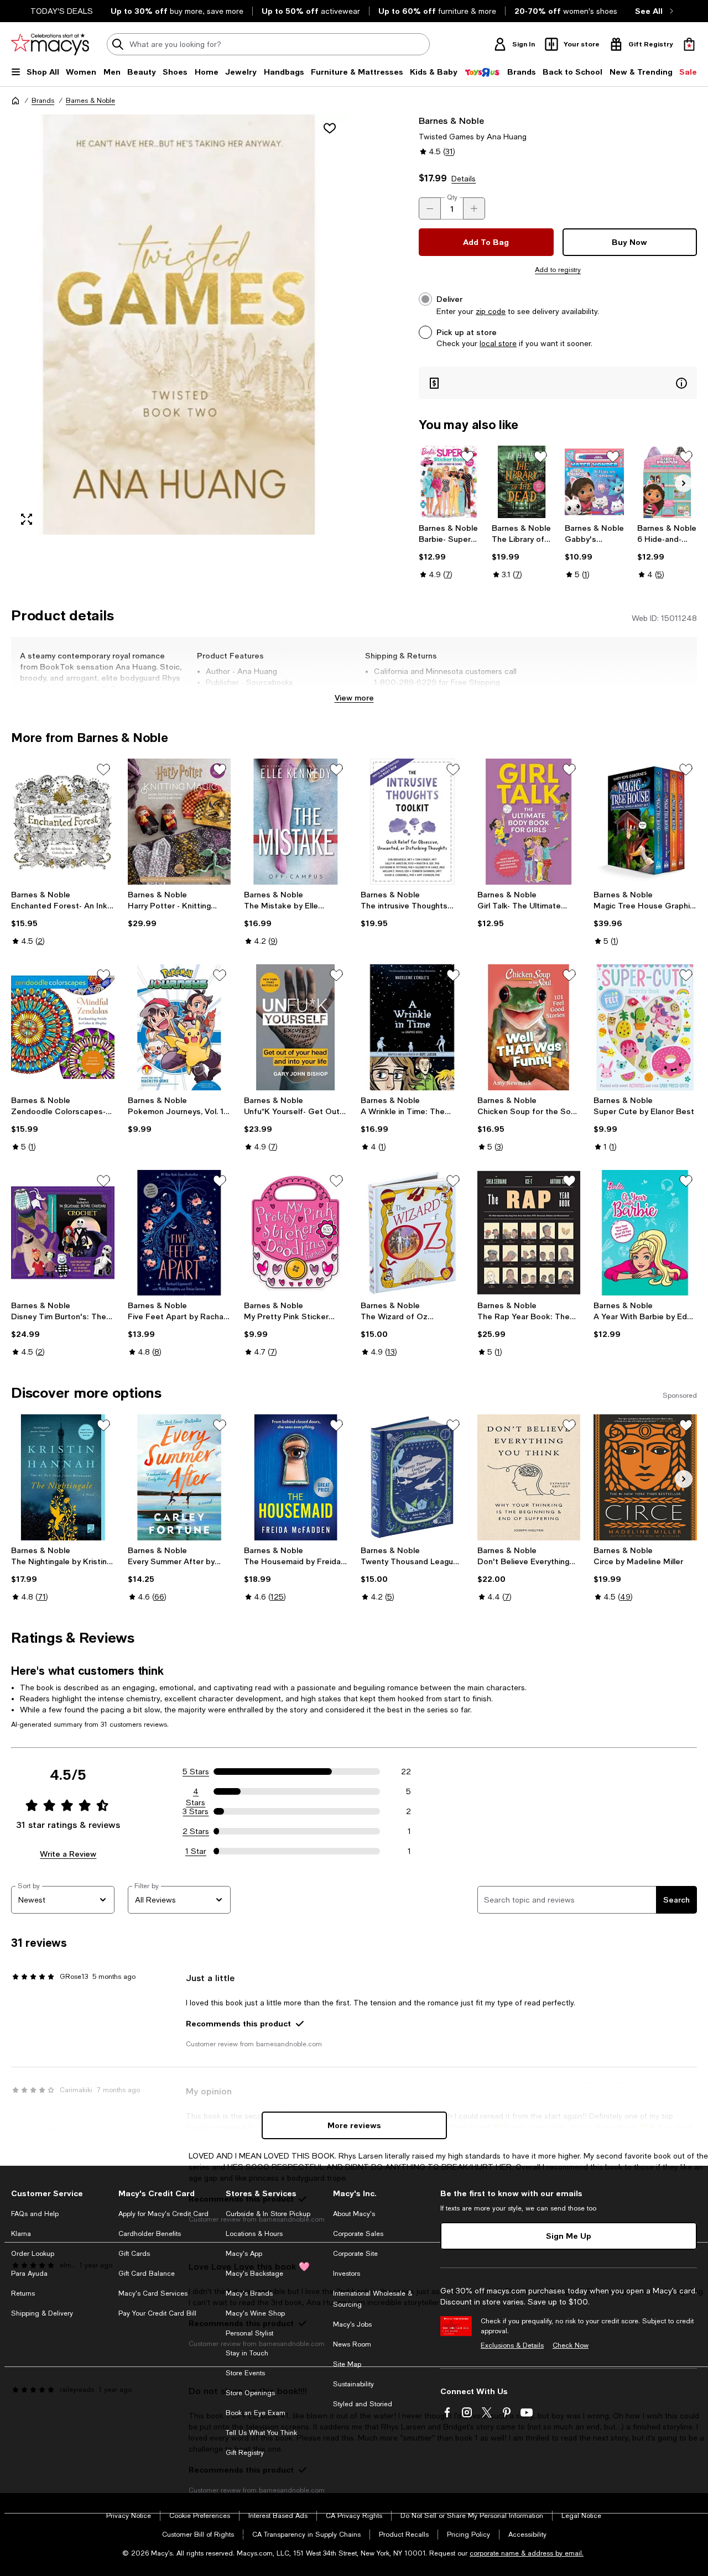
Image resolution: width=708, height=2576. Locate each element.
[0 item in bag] (689, 44)
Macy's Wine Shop (255, 2313)
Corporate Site (355, 2254)
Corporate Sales (358, 2234)
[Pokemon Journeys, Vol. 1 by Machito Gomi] (179, 1027)
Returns (23, 2293)
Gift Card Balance (147, 2274)
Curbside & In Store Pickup (268, 2214)
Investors (347, 2274)
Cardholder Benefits (150, 2234)
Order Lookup (33, 2254)
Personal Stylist (249, 2333)
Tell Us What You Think (261, 2433)
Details (464, 179)
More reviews (354, 2125)
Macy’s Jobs (352, 2324)
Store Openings (250, 2393)
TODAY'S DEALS (62, 11)
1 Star (196, 1851)
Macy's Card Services (153, 2293)
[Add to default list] (467, 457)
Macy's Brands (249, 2293)
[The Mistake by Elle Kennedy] (296, 822)
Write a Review (68, 1854)
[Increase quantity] (474, 208)
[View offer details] (558, 383)
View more (354, 697)
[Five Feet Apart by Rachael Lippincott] (179, 1233)
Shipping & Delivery (42, 2313)
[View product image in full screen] (27, 519)
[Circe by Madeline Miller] (645, 1477)
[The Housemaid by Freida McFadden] (296, 1477)
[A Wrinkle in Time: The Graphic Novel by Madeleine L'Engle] (412, 1027)
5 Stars (196, 1772)
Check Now (571, 2345)
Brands (43, 101)
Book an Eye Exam (256, 2413)
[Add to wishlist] (330, 128)
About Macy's (354, 2214)
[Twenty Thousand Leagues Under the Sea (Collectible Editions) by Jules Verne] (412, 1477)
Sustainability (353, 2384)
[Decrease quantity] (430, 208)
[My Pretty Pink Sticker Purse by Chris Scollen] (296, 1233)
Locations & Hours (254, 2234)
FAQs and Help (35, 2214)
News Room (352, 2344)
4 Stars (196, 1792)
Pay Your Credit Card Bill (157, 2313)
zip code (491, 311)
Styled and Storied (363, 2404)
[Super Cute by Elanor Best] (645, 1027)
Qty (452, 197)
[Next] (684, 483)
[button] (179, 325)
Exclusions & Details (512, 2345)
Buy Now (629, 242)
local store (498, 343)
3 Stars (196, 1811)
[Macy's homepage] (15, 101)
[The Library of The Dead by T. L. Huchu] (522, 482)
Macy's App (244, 2254)
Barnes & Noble (90, 101)
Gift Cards (134, 2254)
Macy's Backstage (254, 2274)
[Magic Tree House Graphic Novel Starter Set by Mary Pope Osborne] (645, 822)
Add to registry (558, 270)
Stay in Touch (247, 2353)
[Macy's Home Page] (50, 44)
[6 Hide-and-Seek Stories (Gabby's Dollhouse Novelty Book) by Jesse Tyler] (667, 482)
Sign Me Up (569, 2236)
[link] (449, 551)
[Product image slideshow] (179, 325)
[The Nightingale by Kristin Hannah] (63, 1477)
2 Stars (196, 1831)
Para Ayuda (29, 2274)
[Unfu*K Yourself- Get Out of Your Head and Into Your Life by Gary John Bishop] (296, 1027)
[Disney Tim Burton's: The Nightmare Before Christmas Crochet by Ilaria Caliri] (63, 1233)
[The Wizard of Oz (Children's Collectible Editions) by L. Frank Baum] (412, 1233)
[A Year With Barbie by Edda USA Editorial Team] (645, 1233)
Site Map (347, 2364)
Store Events (245, 2373)
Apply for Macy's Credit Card (163, 2214)
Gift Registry (245, 2453)
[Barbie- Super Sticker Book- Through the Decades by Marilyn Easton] (449, 482)
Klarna (21, 2234)
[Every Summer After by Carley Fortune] (179, 1477)
